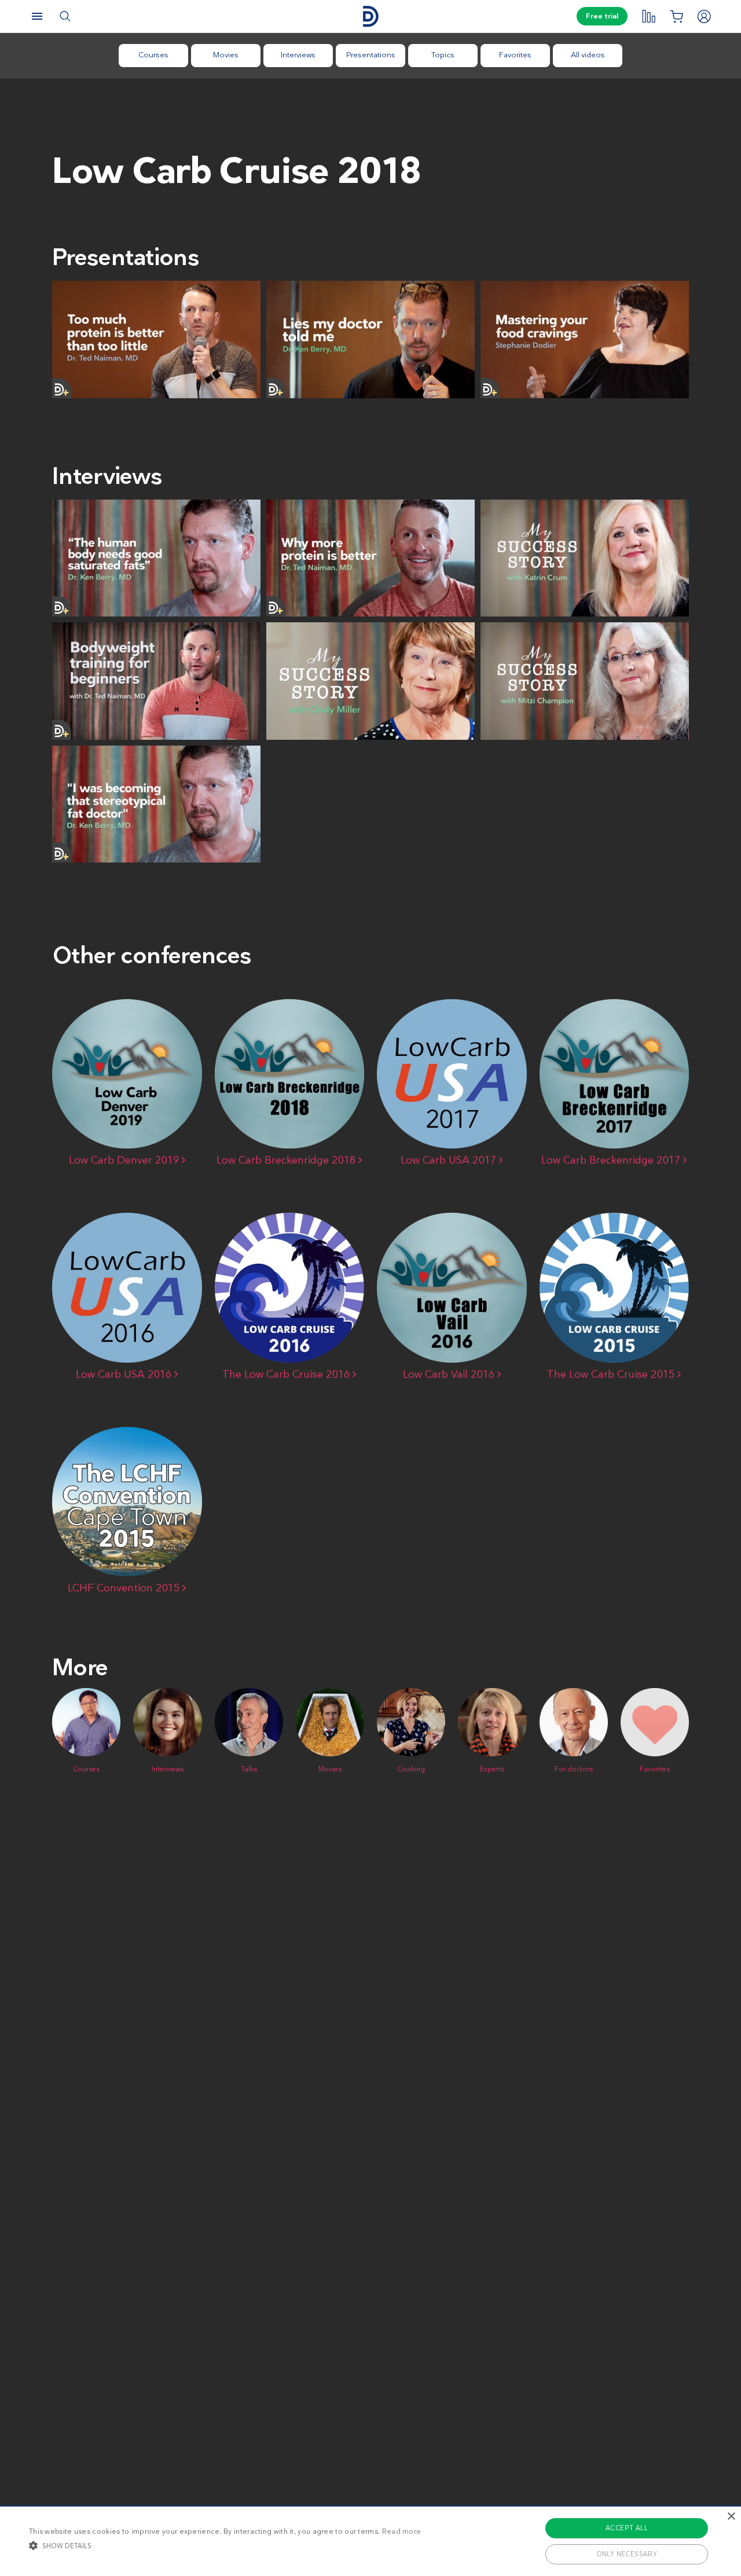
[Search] (65, 16)
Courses (153, 55)
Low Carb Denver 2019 (125, 1160)
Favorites (515, 55)
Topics (443, 55)
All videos (588, 55)
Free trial (602, 16)
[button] (225, 2545)
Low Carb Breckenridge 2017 (612, 1160)
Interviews (298, 55)
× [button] (731, 2517)
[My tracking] (648, 16)
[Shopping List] (676, 16)
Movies (226, 55)
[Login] (704, 16)
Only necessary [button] (627, 2554)
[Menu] (37, 16)
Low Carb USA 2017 (450, 1160)
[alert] (370, 2541)
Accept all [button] (627, 2528)
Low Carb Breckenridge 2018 (287, 1160)
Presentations (371, 55)
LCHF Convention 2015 (125, 1588)
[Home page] (370, 16)
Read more (402, 2531)
